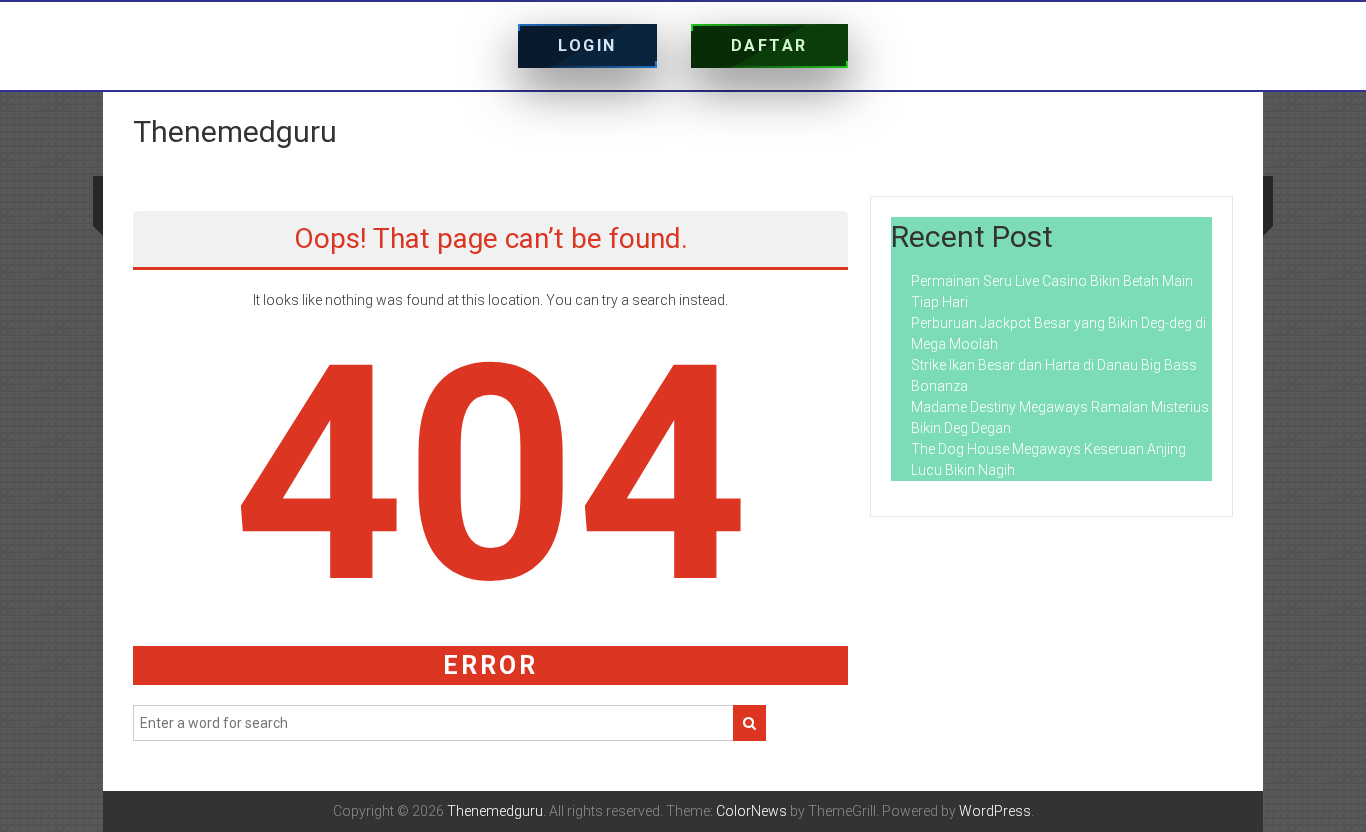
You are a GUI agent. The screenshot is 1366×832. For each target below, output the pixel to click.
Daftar (769, 45)
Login (587, 45)
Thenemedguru (235, 131)
